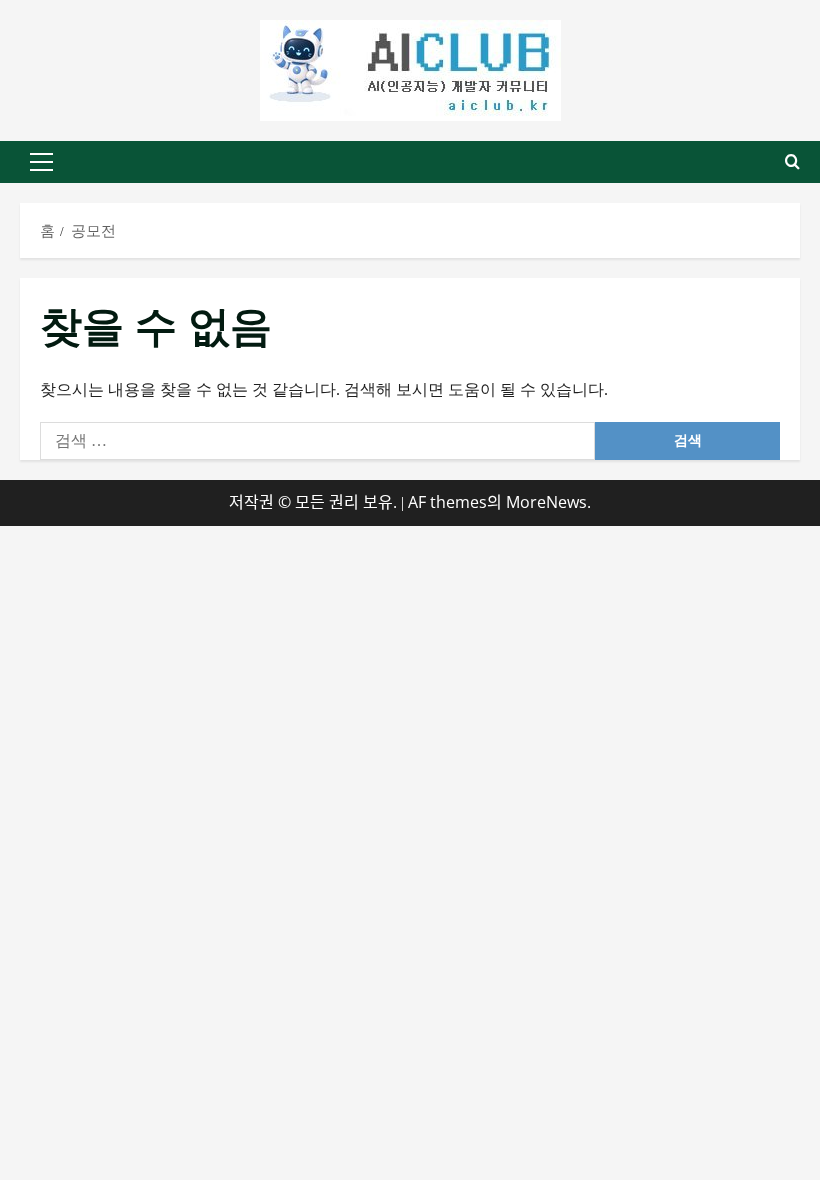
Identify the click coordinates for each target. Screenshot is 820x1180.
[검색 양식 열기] (792, 162)
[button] (41, 162)
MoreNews (546, 502)
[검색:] (317, 441)
